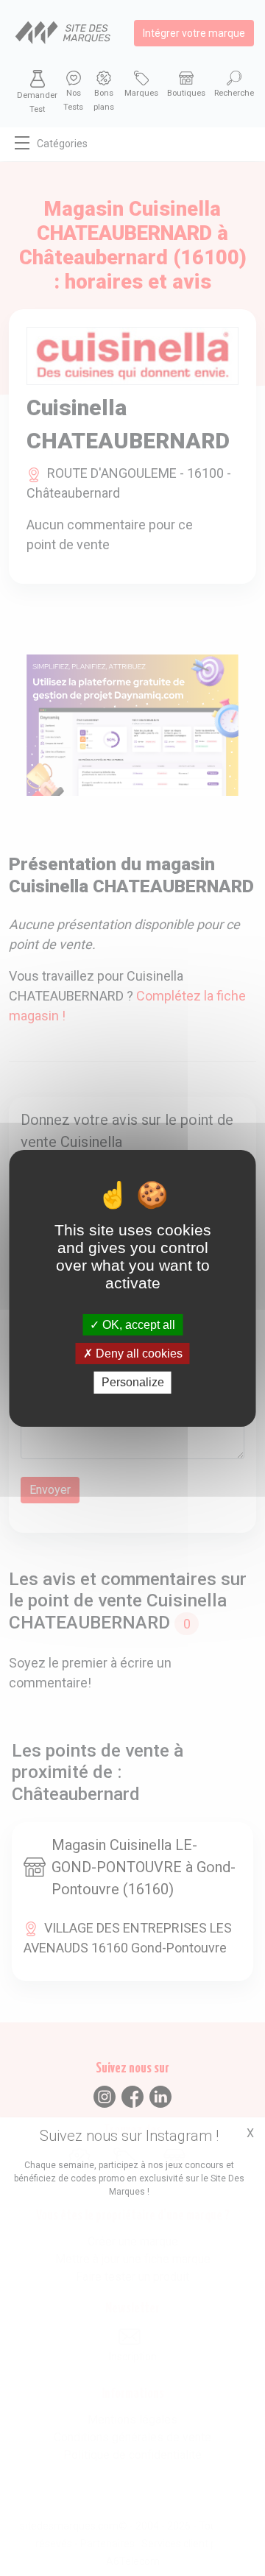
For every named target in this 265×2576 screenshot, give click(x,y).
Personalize (133, 1382)
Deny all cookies (138, 1354)
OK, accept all (137, 1325)
